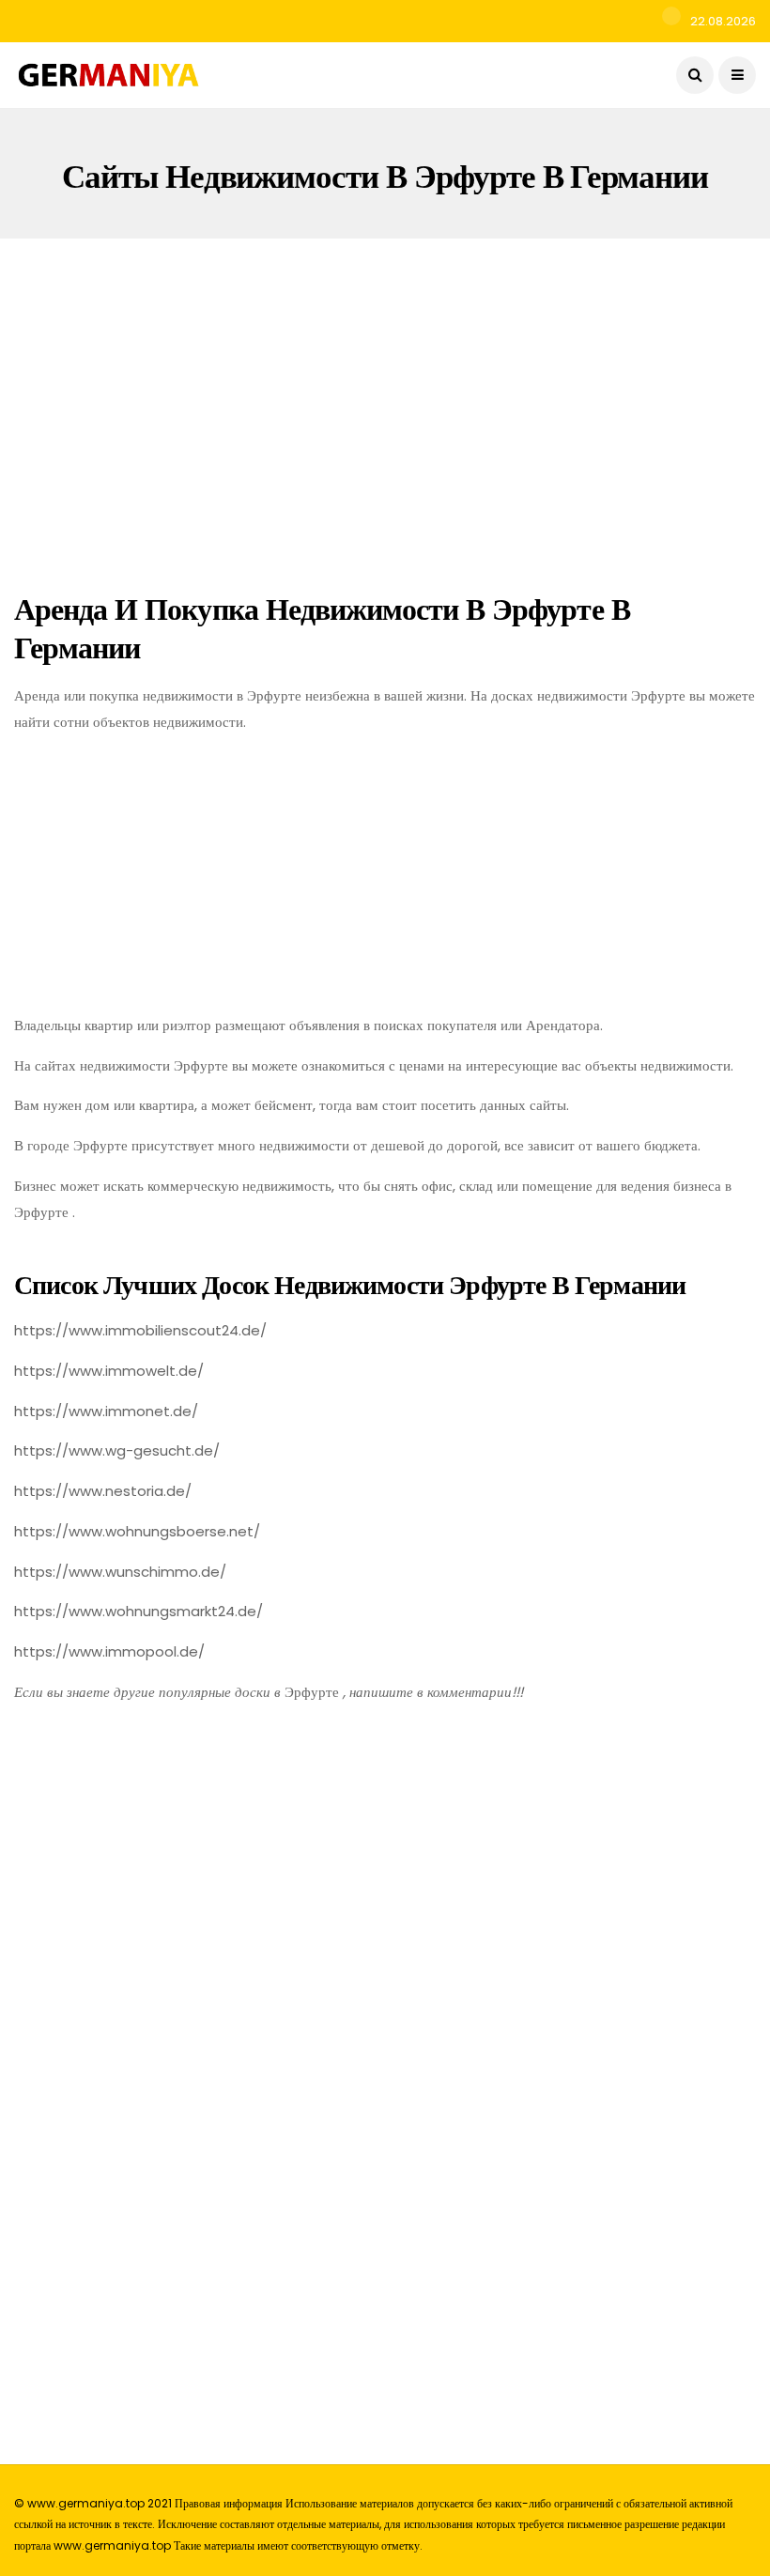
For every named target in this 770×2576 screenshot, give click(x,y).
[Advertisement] (385, 410)
